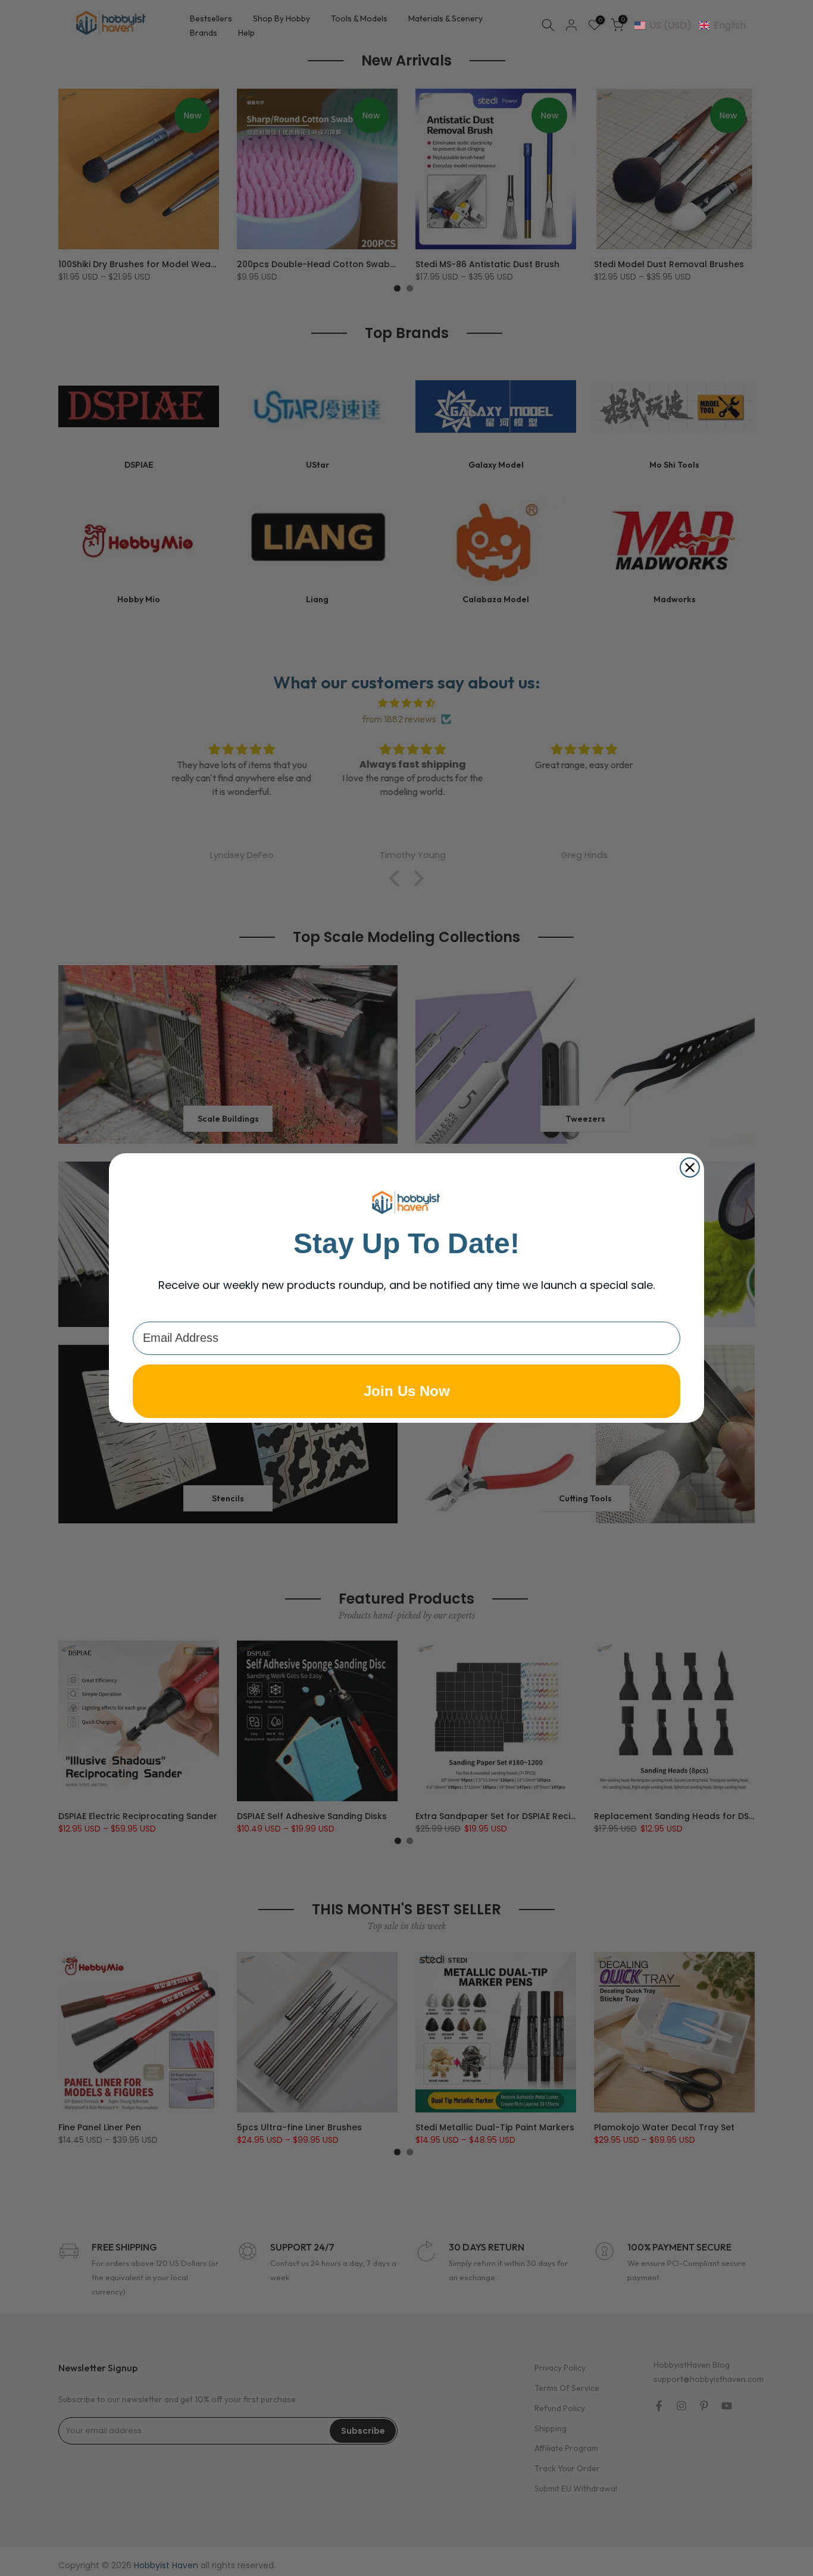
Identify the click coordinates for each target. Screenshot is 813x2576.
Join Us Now (407, 1391)
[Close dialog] (690, 1168)
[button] (690, 25)
